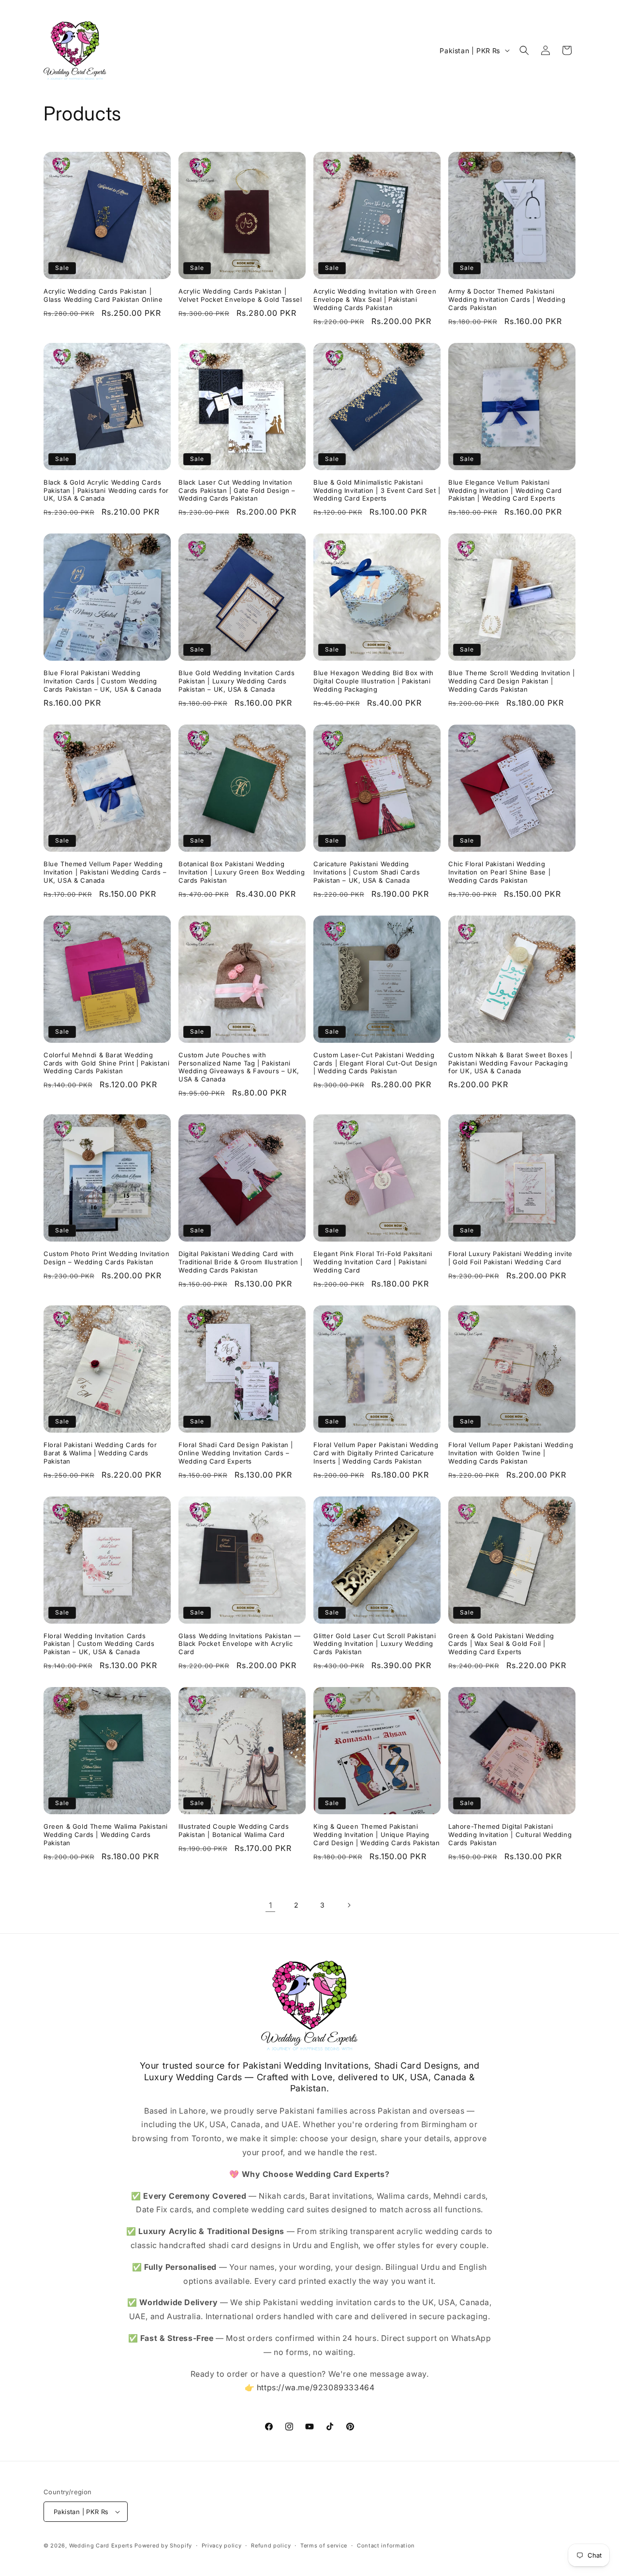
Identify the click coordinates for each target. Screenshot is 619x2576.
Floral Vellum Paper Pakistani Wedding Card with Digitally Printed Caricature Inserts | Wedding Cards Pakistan (376, 1453)
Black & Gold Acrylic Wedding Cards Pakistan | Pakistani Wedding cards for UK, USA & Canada (106, 490)
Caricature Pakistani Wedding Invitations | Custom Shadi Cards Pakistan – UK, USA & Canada (367, 872)
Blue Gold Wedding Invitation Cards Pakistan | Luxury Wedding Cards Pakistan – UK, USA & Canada (236, 681)
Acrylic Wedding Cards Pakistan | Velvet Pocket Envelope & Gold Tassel (240, 295)
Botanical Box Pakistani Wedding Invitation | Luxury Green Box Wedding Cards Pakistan (242, 872)
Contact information (386, 2546)
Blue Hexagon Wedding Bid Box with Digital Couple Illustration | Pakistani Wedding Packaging (374, 681)
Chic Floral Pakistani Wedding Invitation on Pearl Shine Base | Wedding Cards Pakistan (499, 872)
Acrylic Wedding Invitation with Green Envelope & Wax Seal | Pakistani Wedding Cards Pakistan (375, 299)
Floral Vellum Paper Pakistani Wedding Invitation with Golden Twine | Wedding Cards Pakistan (511, 1453)
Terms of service (324, 2546)
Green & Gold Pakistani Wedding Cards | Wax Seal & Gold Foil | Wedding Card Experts (501, 1644)
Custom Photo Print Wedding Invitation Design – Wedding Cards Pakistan (106, 1258)
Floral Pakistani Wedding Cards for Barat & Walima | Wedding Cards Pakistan (100, 1453)
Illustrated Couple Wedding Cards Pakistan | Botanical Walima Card (234, 1830)
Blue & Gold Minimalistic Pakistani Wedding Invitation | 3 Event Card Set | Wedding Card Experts (377, 490)
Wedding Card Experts (101, 2546)
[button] (524, 50)
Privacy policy (222, 2546)
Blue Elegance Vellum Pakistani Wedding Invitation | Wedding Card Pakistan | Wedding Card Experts (505, 490)
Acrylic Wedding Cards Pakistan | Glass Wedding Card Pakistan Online (103, 295)
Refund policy (271, 2546)
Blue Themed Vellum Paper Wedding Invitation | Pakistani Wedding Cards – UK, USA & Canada (105, 872)
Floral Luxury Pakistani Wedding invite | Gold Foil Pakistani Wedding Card (510, 1258)
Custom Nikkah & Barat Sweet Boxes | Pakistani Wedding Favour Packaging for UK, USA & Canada (510, 1063)
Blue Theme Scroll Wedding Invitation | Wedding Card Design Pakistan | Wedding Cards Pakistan (512, 681)
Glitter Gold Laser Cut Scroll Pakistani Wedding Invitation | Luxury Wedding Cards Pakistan (375, 1644)
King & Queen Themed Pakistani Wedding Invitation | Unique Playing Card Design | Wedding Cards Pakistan (377, 1835)
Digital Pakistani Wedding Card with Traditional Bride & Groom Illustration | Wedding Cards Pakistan (241, 1262)
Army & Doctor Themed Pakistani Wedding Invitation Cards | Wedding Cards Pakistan (507, 299)
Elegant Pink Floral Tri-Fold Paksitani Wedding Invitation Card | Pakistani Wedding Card (373, 1262)
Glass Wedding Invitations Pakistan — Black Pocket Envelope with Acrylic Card (240, 1644)
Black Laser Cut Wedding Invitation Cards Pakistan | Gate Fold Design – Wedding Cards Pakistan (237, 490)
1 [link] (271, 1905)
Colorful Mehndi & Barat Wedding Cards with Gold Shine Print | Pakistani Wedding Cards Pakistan (106, 1063)
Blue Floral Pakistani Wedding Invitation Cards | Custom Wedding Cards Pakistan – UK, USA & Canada (103, 681)
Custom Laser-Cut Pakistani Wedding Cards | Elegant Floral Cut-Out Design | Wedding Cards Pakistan (375, 1063)
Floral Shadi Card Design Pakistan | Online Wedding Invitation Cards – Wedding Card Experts (236, 1453)
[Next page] (349, 1905)
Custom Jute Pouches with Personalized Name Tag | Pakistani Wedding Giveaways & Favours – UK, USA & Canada (239, 1067)
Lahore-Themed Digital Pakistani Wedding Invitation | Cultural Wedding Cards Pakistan (510, 1835)
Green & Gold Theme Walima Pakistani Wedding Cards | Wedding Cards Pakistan (106, 1835)
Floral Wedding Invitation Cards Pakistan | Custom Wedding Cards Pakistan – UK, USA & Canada (99, 1644)
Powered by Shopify (163, 2546)
